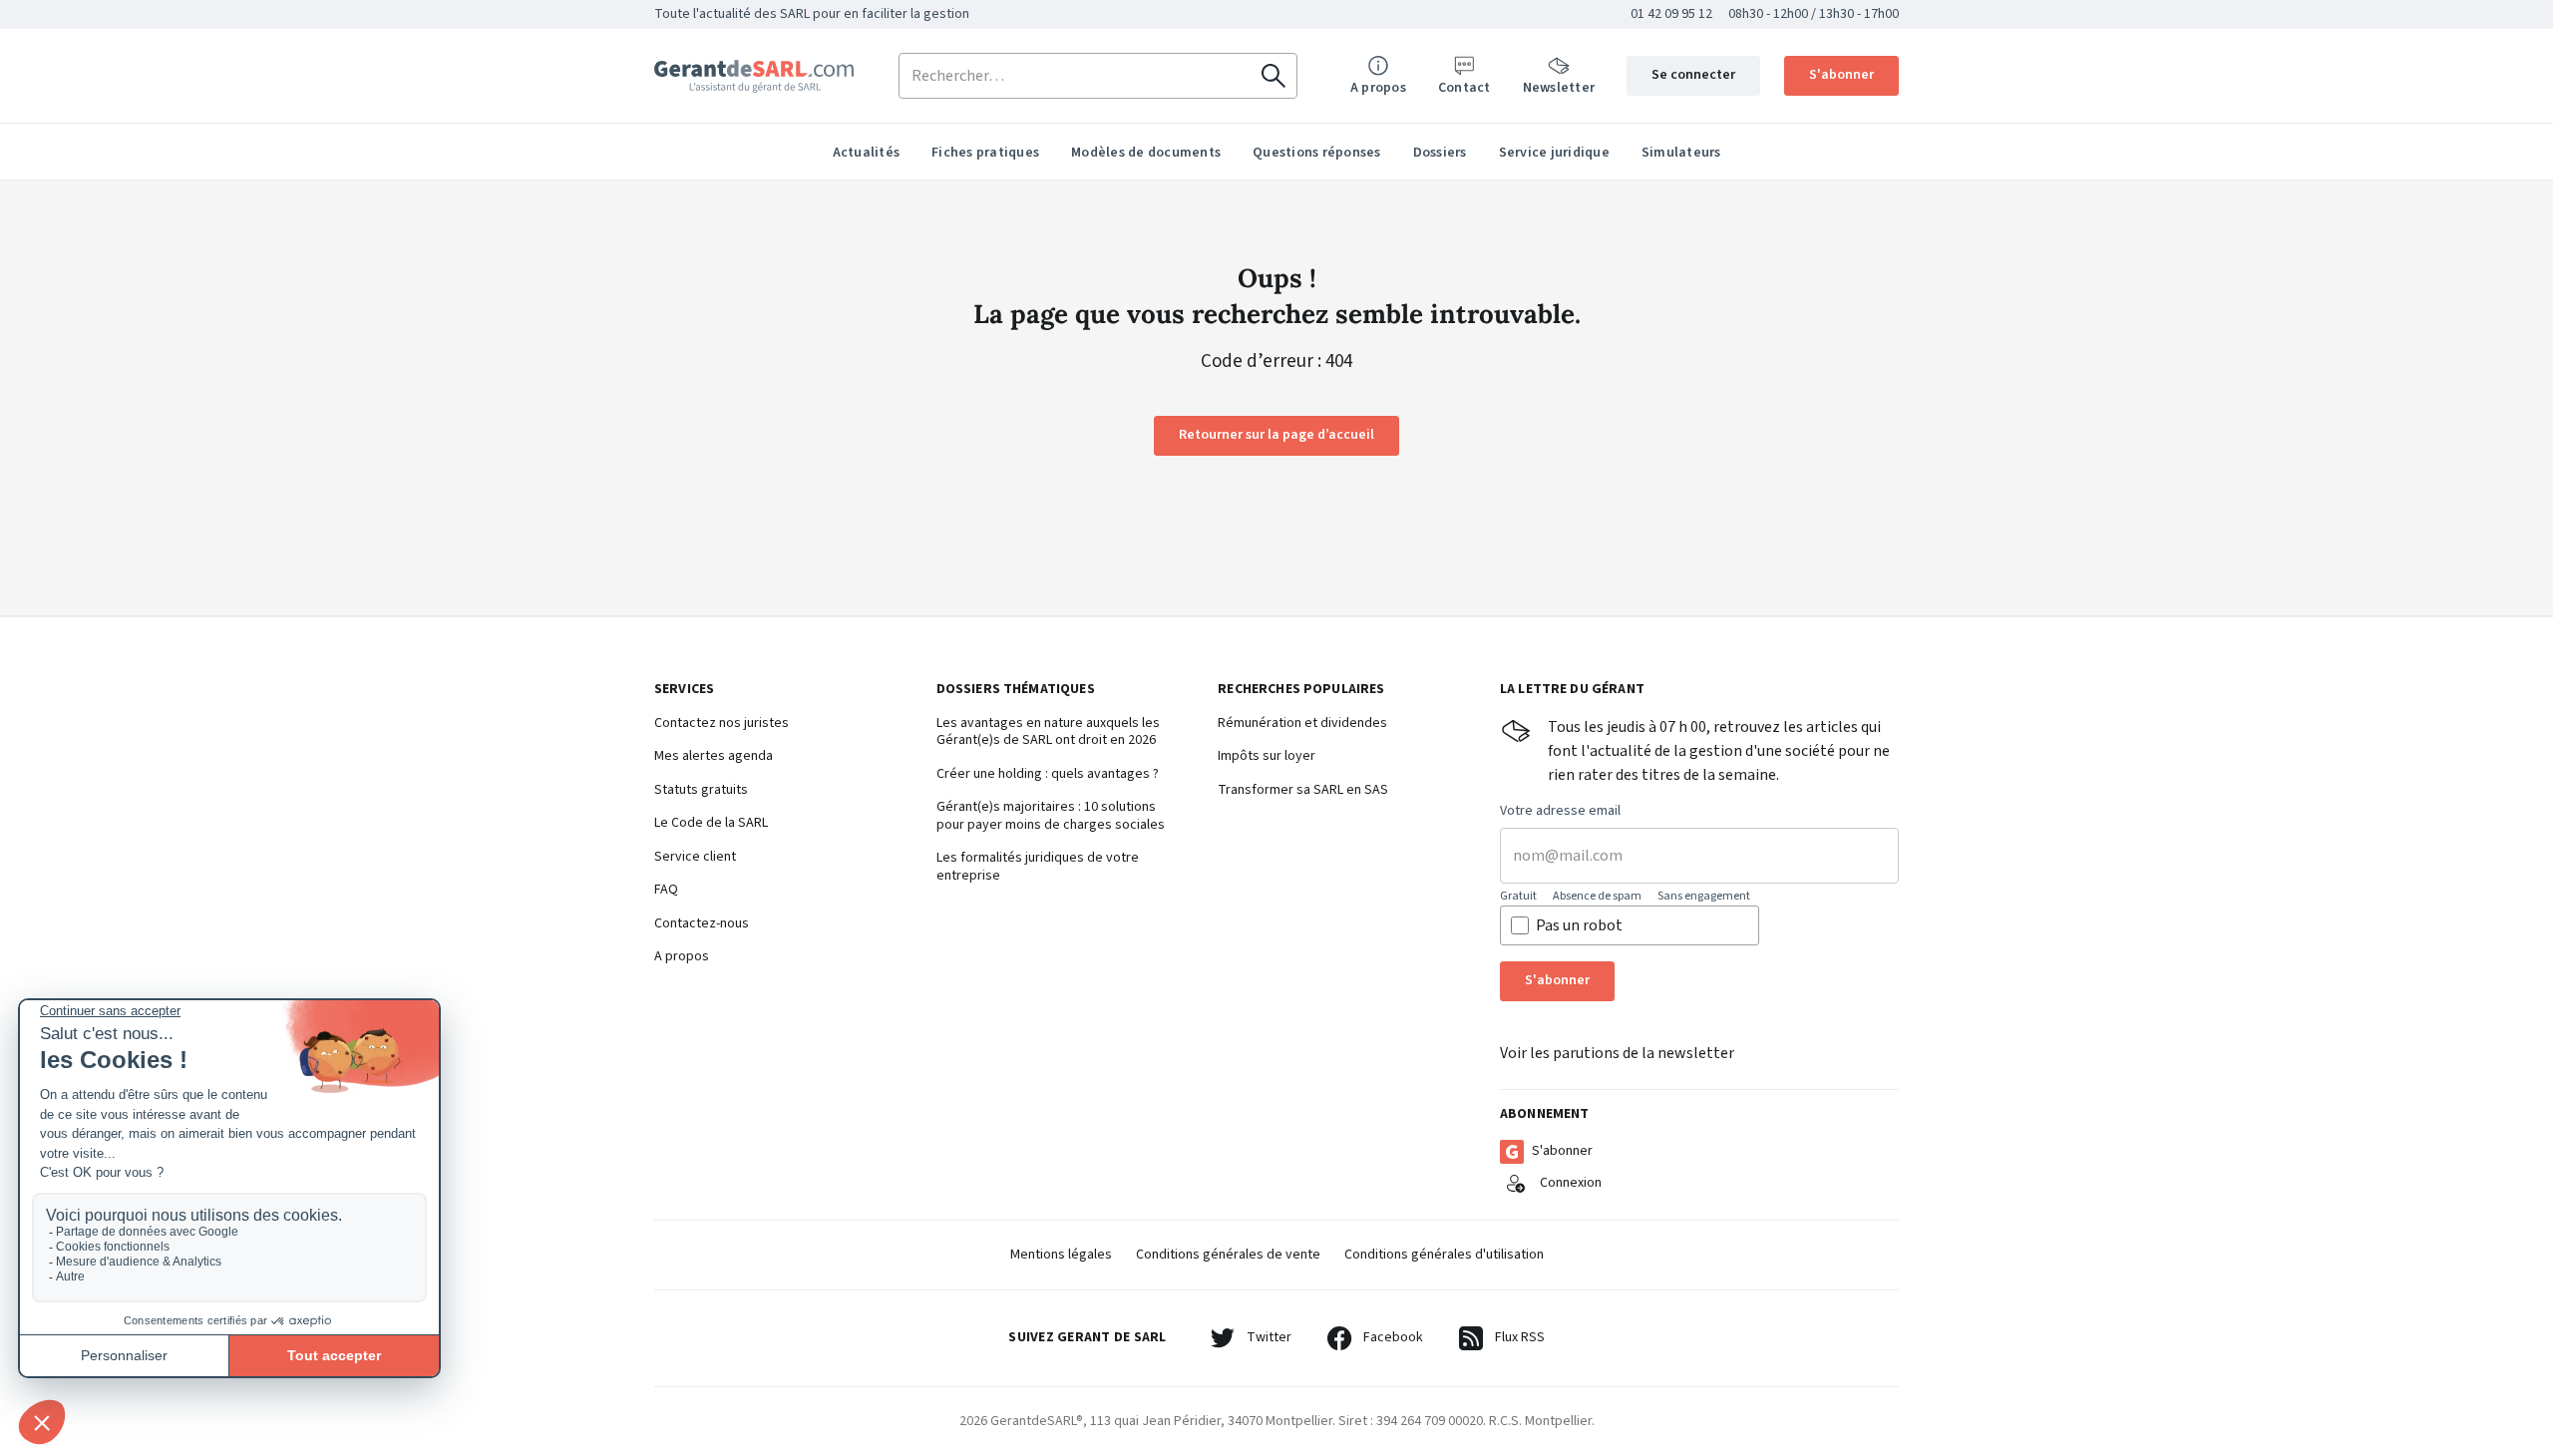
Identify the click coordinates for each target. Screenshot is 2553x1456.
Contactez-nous (702, 924)
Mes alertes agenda (714, 757)
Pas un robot (1579, 925)
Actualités (867, 153)
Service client (695, 858)
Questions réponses (1317, 153)
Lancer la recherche (1274, 76)
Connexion (1571, 1183)
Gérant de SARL (754, 76)
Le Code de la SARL (711, 824)
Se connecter (1693, 75)
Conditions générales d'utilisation (1444, 1255)
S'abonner (1841, 75)
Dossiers (1440, 153)
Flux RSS (1520, 1337)
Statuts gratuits (701, 791)
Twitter (1269, 1337)
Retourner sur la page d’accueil (1276, 435)
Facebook (1393, 1337)
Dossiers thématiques (1016, 690)
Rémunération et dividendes (1302, 724)
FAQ (666, 891)
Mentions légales (1061, 1255)
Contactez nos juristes (722, 724)
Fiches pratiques (985, 153)
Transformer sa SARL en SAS (1303, 791)
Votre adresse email (1560, 812)
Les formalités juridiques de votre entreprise (1038, 867)
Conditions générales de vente (1228, 1255)
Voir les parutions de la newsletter (1617, 1053)
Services (684, 690)
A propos (682, 957)
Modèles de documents (1146, 153)
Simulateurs (1681, 153)
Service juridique (1554, 153)
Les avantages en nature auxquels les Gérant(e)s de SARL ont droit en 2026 (1048, 732)
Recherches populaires (1301, 690)
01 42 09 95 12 (1671, 14)
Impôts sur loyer (1267, 757)
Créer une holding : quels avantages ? (1048, 775)
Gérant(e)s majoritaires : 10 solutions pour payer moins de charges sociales (1051, 816)
